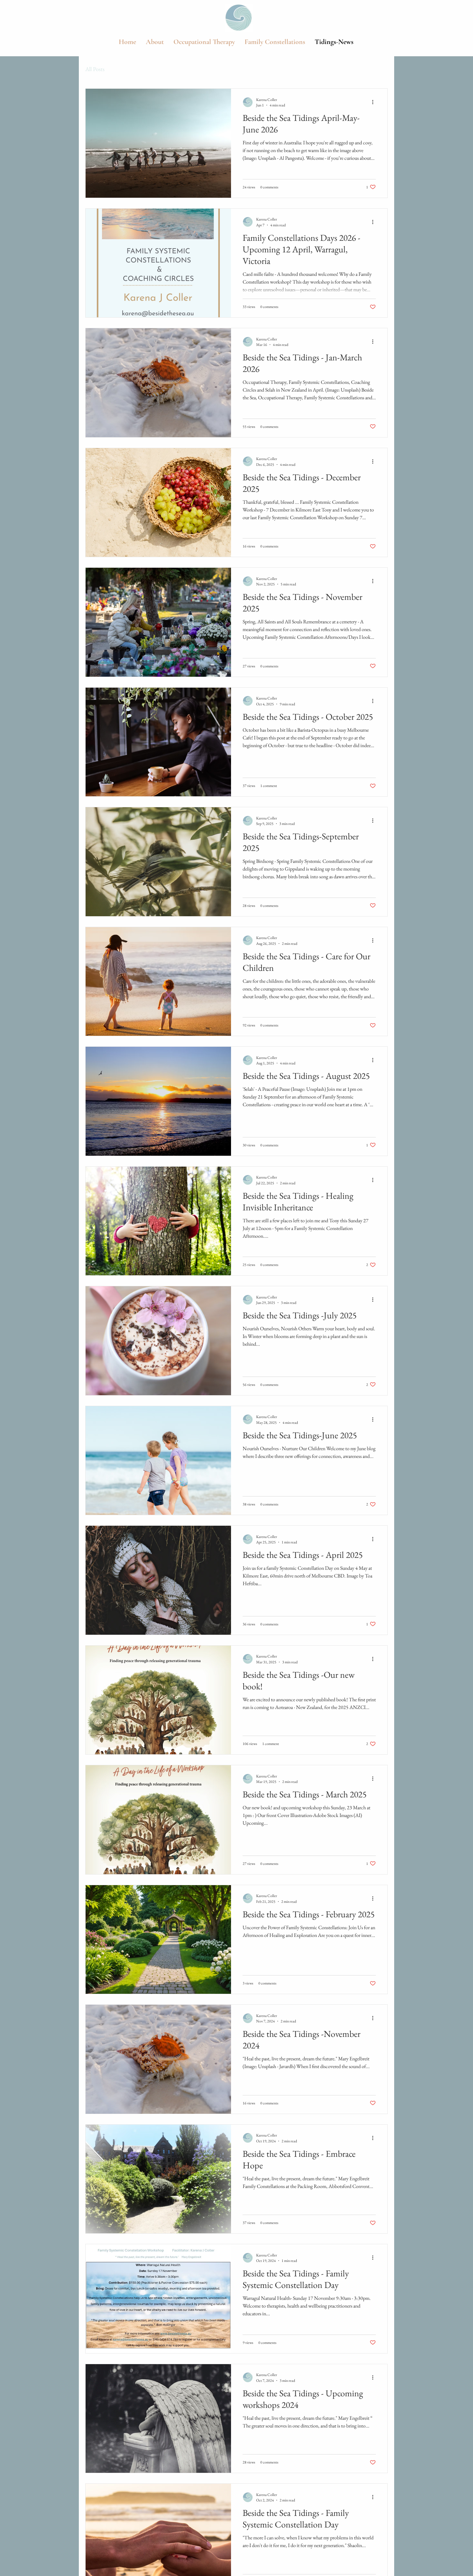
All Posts (95, 69)
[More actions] (375, 102)
